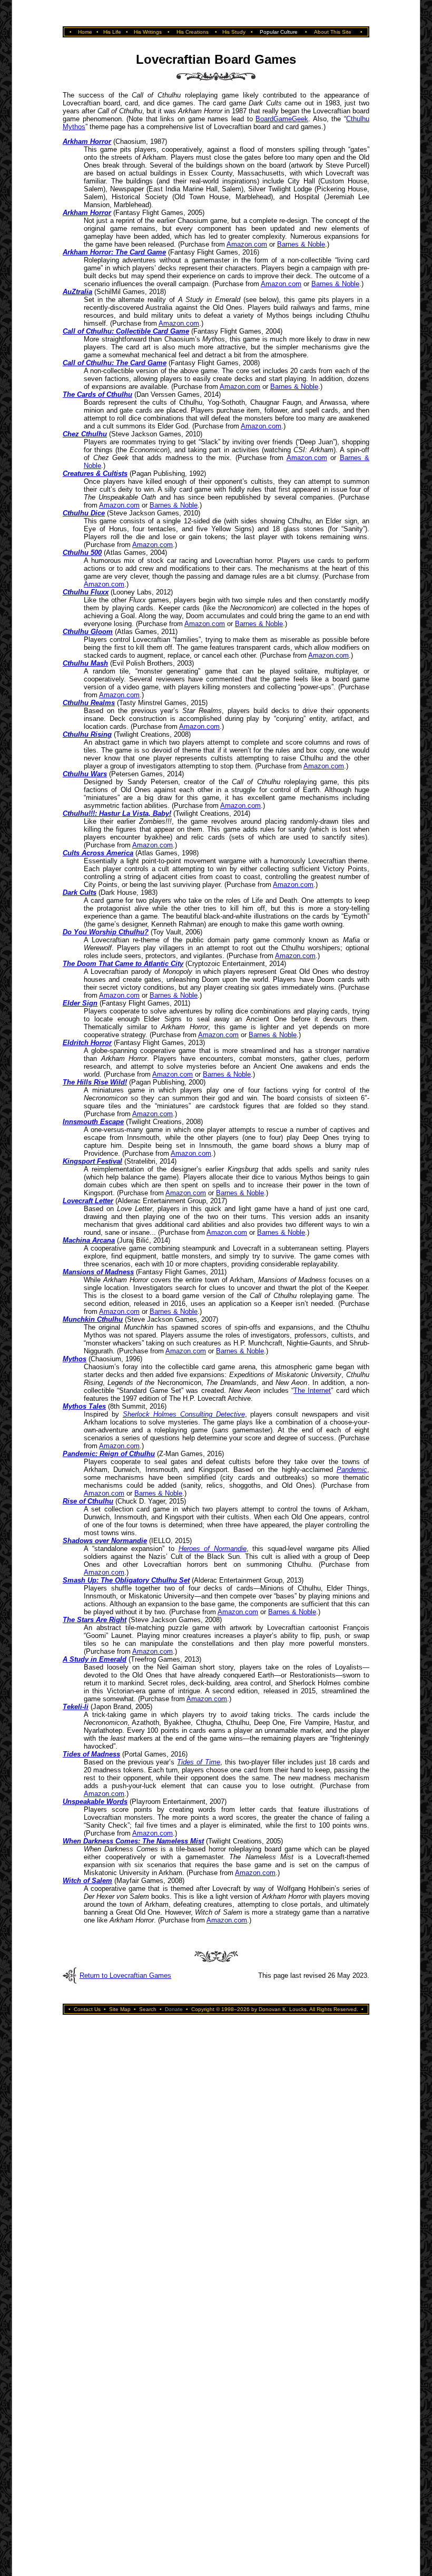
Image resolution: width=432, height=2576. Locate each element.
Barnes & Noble (301, 244)
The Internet (312, 1391)
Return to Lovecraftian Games (125, 1975)
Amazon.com (247, 244)
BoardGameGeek (282, 119)
